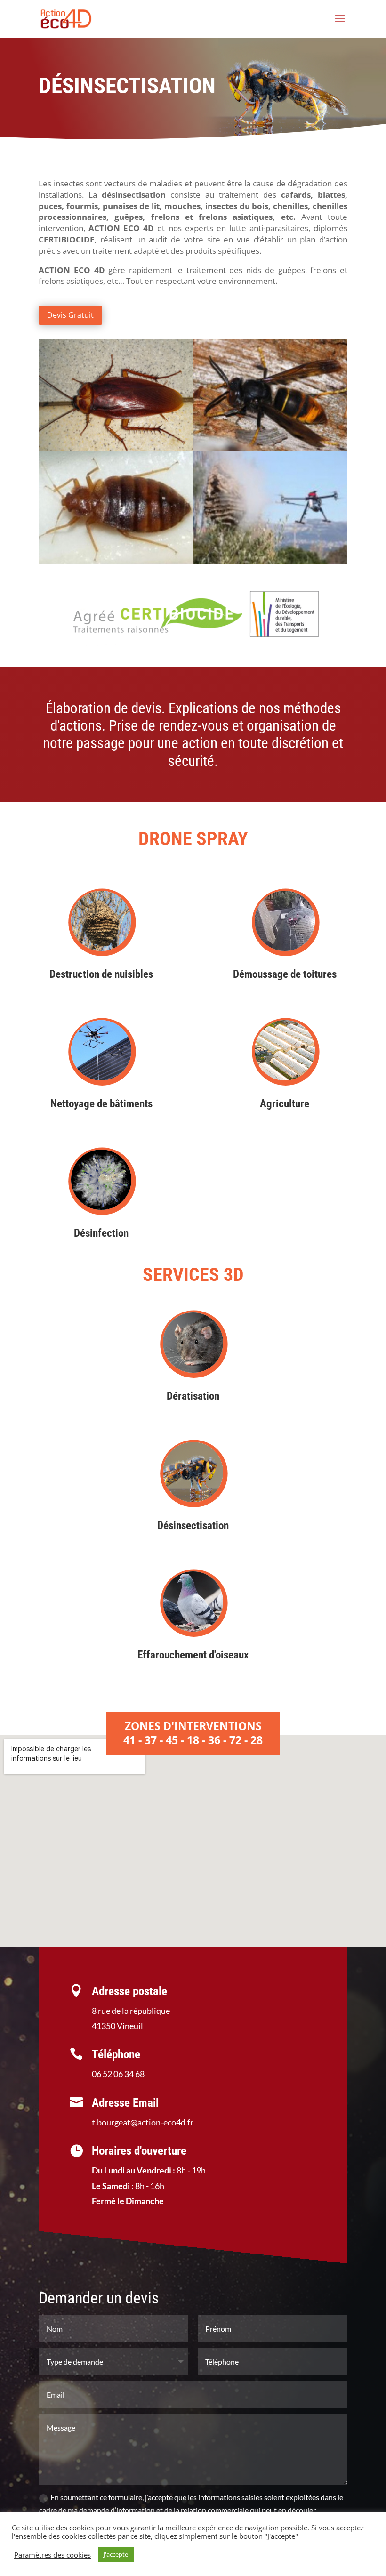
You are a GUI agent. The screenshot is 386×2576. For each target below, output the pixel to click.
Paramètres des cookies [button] (52, 2555)
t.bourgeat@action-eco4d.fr (143, 2122)
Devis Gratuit (70, 315)
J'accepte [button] (116, 2554)
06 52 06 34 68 (118, 2074)
